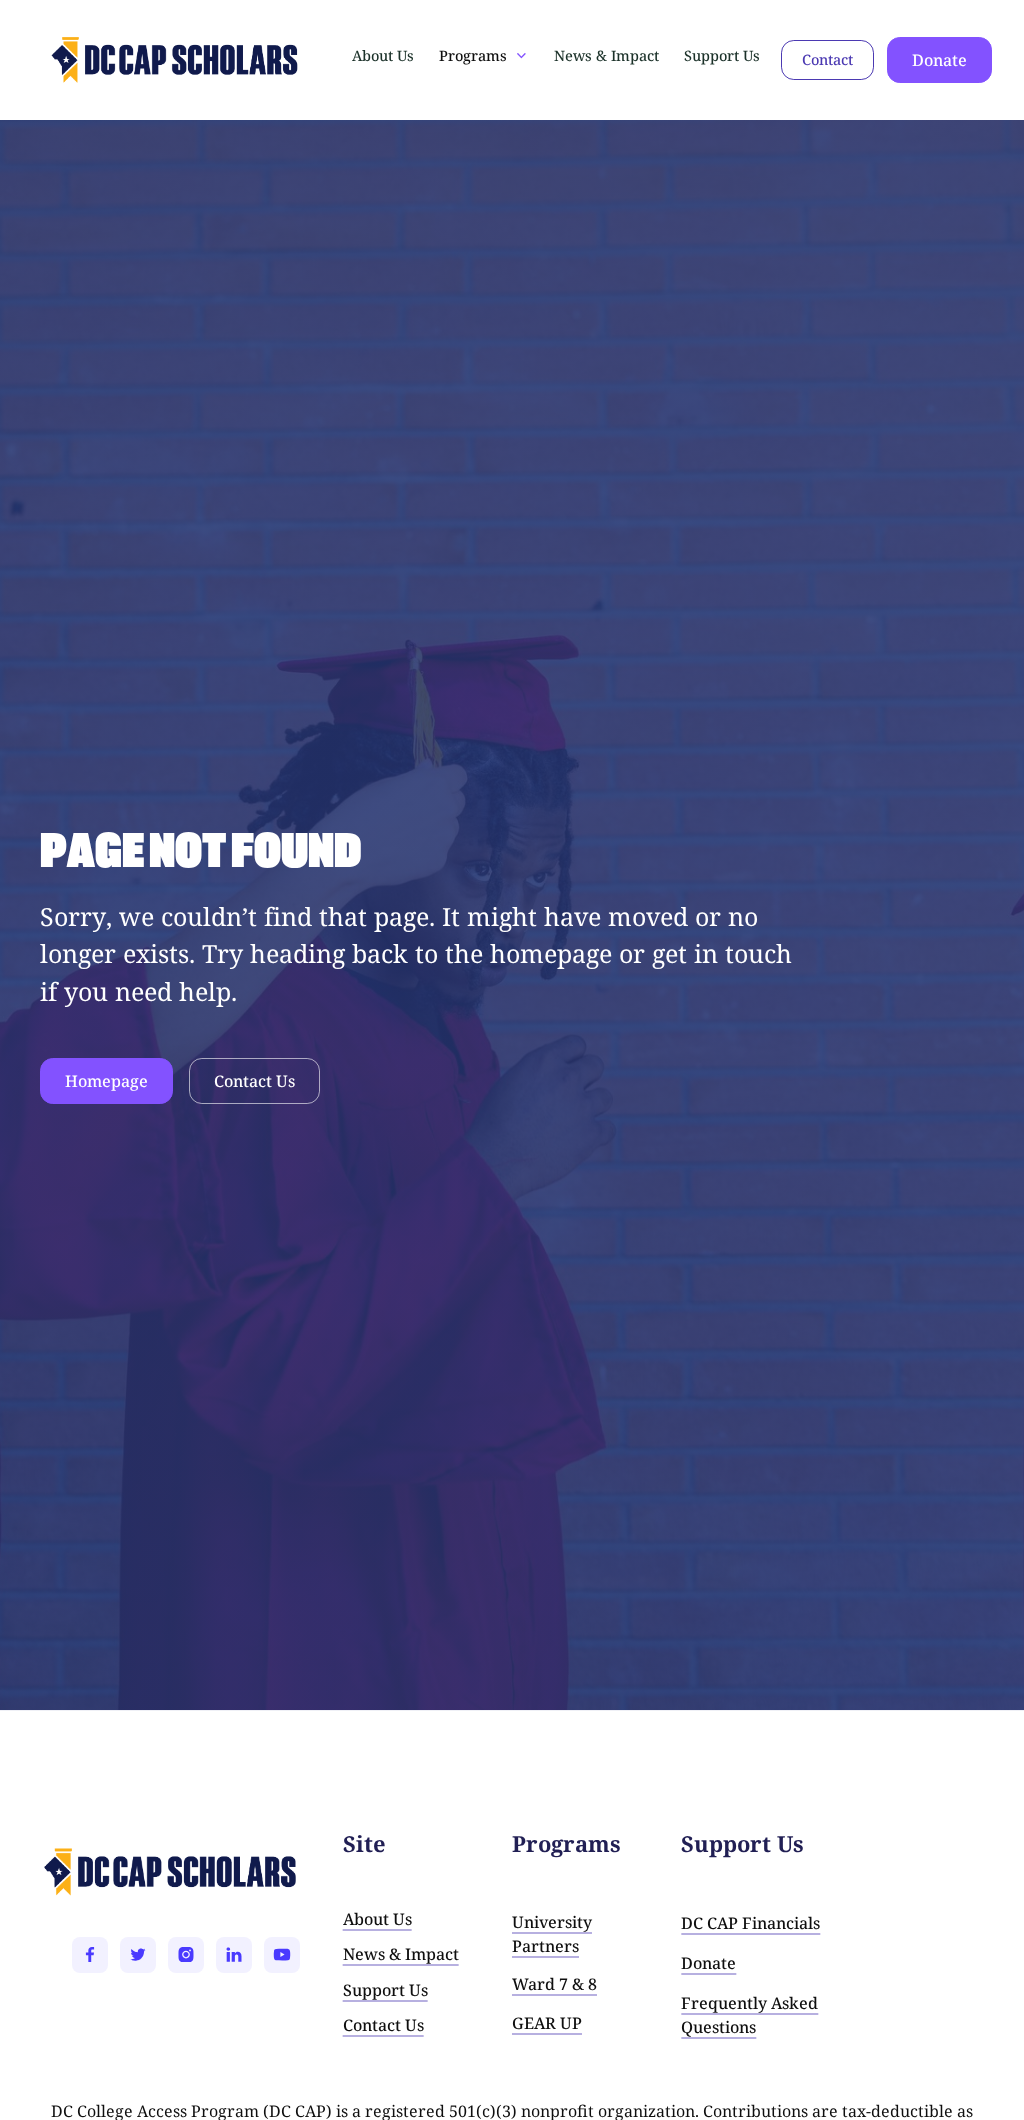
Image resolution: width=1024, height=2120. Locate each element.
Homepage (106, 1081)
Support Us (722, 55)
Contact (827, 59)
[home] (112, 60)
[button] (484, 56)
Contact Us (254, 1081)
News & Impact (606, 55)
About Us (383, 55)
